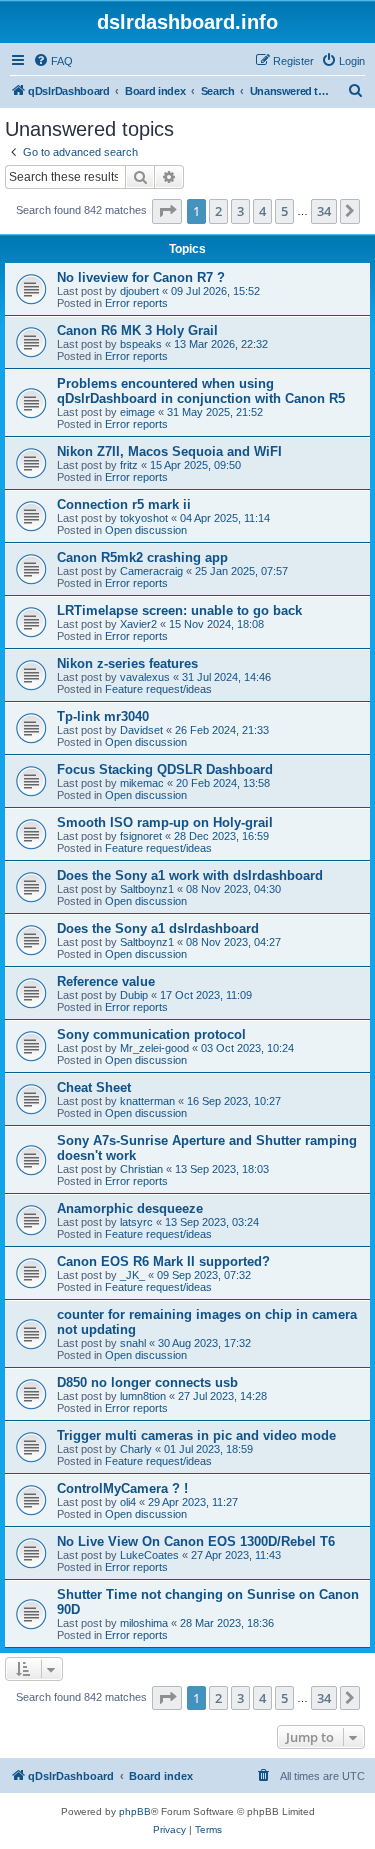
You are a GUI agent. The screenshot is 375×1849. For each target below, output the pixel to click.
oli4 (128, 1502)
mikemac (142, 783)
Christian (141, 1169)
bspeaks (141, 344)
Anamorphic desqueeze (130, 1208)
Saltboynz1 (147, 889)
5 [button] (284, 211)
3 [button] (240, 211)
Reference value (106, 981)
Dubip (134, 995)
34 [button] (324, 211)
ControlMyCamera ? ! (122, 1488)
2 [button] (218, 211)
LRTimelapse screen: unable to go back (179, 610)
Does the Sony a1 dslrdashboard (158, 928)
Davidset (141, 730)
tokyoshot (144, 518)
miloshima (144, 1623)
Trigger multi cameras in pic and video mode (196, 1435)
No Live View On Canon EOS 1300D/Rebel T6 (196, 1541)
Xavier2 (138, 624)
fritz (129, 465)
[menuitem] (53, 61)
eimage (137, 412)
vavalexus (145, 677)
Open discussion (146, 530)
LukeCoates (149, 1555)
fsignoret (141, 836)
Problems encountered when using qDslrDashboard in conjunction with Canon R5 (201, 391)
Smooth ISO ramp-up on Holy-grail (165, 822)
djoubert (139, 291)
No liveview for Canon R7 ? (141, 277)
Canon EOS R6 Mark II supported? (163, 1261)
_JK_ (132, 1275)
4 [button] (262, 211)
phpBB (135, 1811)
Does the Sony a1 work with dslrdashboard (190, 875)
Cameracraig (151, 571)
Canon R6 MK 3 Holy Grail (137, 330)
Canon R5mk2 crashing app (142, 557)
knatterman (147, 1101)
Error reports (136, 303)
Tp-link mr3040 (103, 716)
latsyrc (136, 1222)
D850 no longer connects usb (147, 1382)
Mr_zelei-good (154, 1048)
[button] (167, 211)
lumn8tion (143, 1396)
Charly (136, 1449)
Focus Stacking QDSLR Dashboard (165, 769)
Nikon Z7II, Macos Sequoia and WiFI (169, 451)
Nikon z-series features (127, 663)
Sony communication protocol (151, 1034)
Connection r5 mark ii (124, 504)
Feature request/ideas (158, 689)
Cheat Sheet (94, 1087)
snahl (133, 1343)
